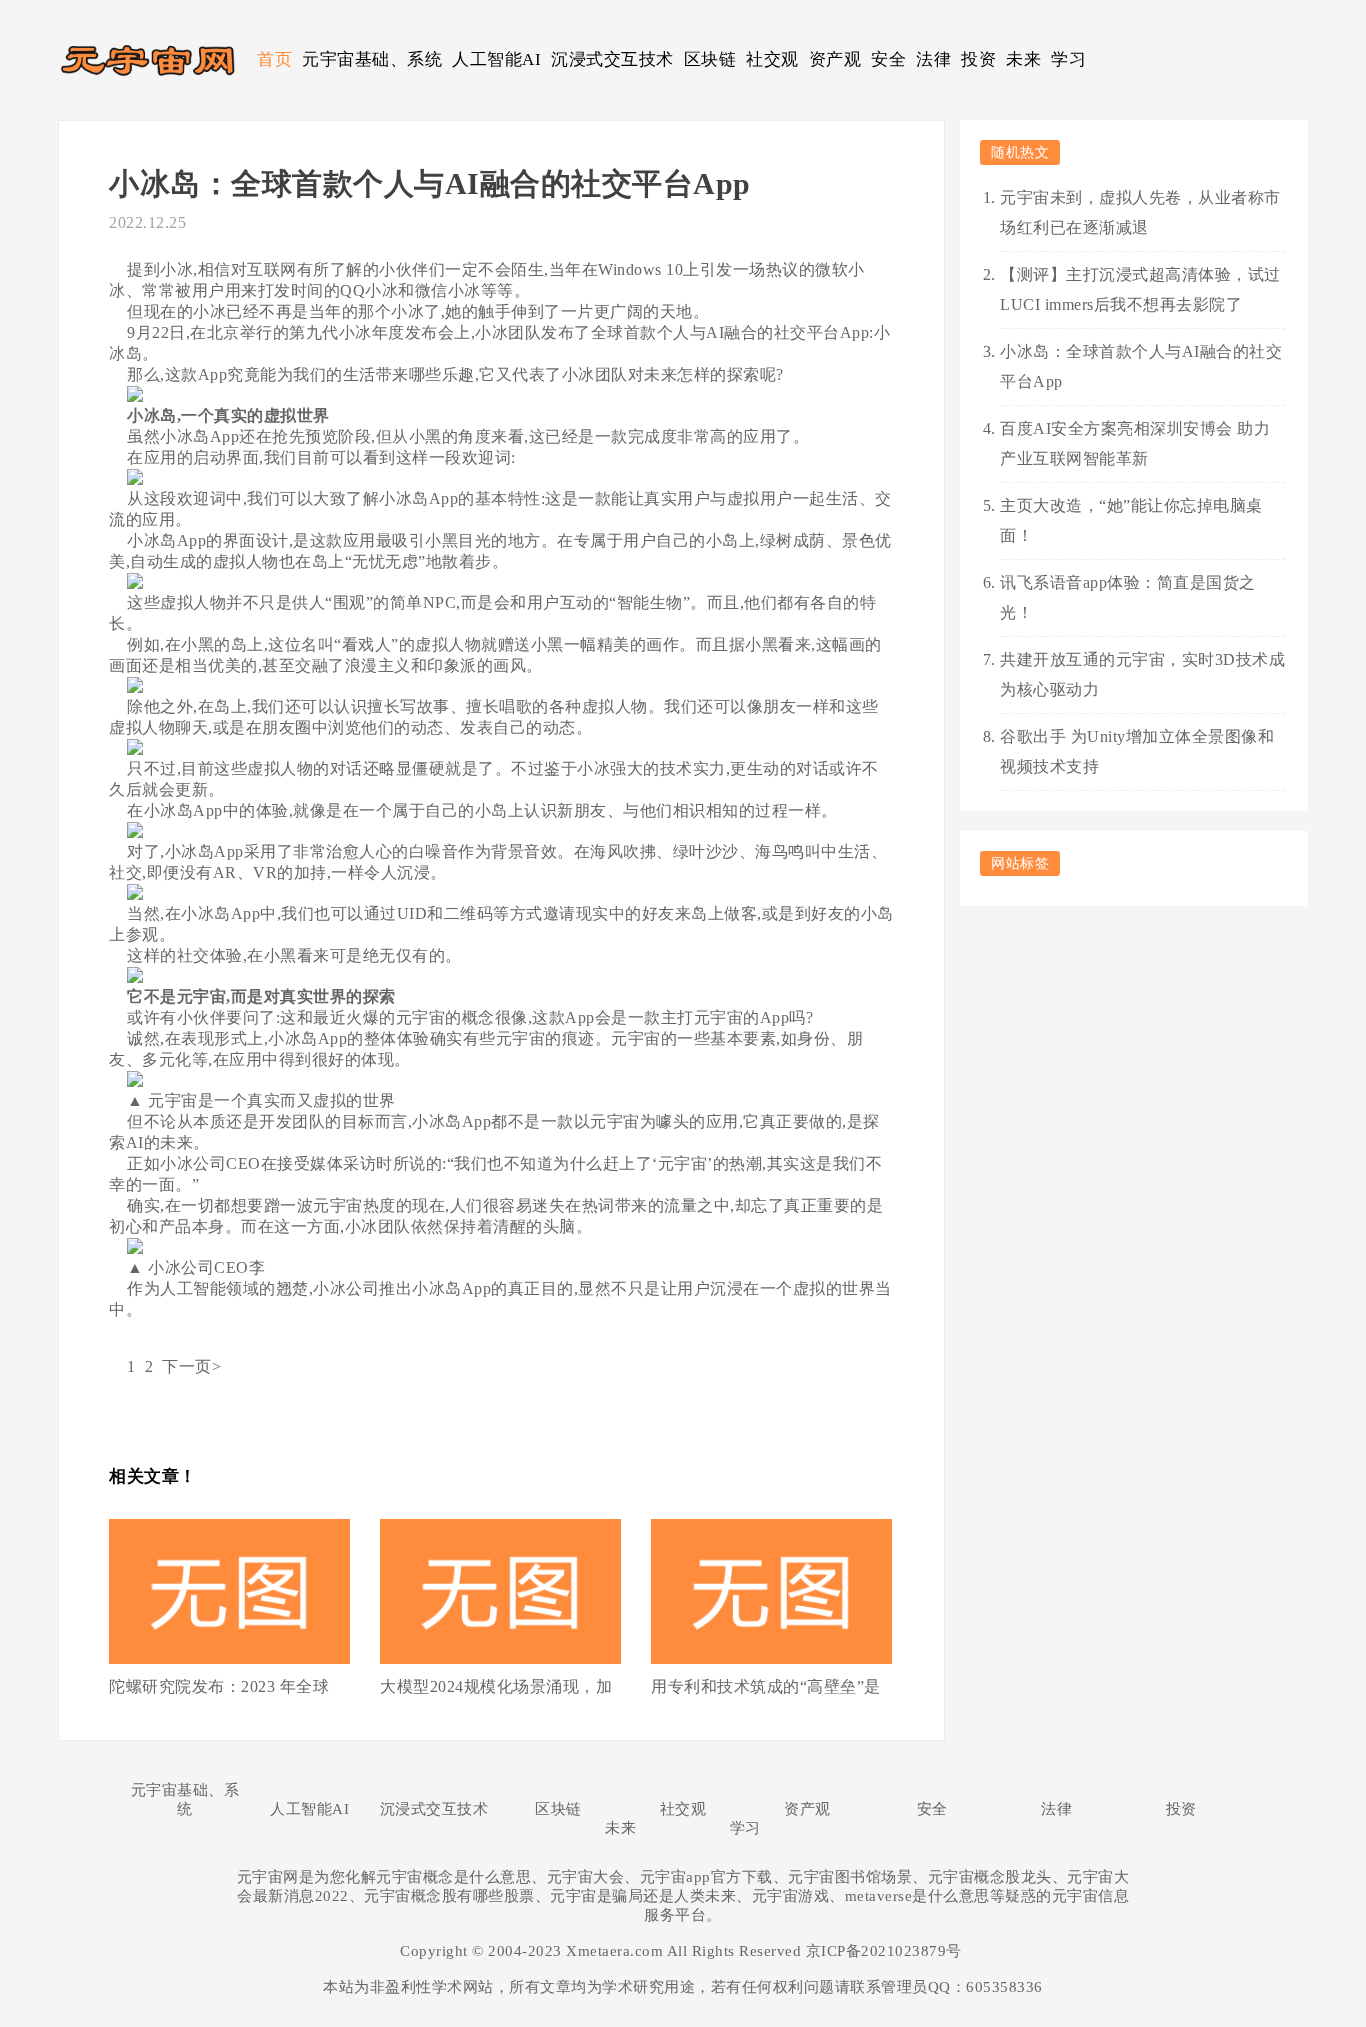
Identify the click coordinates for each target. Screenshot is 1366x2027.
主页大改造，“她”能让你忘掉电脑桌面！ (1131, 520)
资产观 (835, 59)
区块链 (710, 59)
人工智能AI (496, 59)
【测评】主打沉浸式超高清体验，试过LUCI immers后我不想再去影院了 (1140, 289)
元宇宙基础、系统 (372, 59)
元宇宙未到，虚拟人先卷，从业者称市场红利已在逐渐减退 (1140, 212)
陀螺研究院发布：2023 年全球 (219, 1686)
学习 (1068, 59)
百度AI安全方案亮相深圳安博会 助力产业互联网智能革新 (1135, 443)
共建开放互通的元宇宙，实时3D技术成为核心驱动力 (1142, 674)
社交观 (772, 59)
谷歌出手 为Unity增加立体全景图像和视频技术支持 (1137, 751)
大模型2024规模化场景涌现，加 (496, 1686)
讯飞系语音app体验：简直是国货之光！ (1128, 597)
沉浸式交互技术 (612, 59)
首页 (274, 59)
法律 (933, 59)
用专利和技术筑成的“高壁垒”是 (766, 1686)
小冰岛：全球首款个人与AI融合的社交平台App (1141, 366)
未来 (1023, 59)
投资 (978, 59)
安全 (888, 59)
